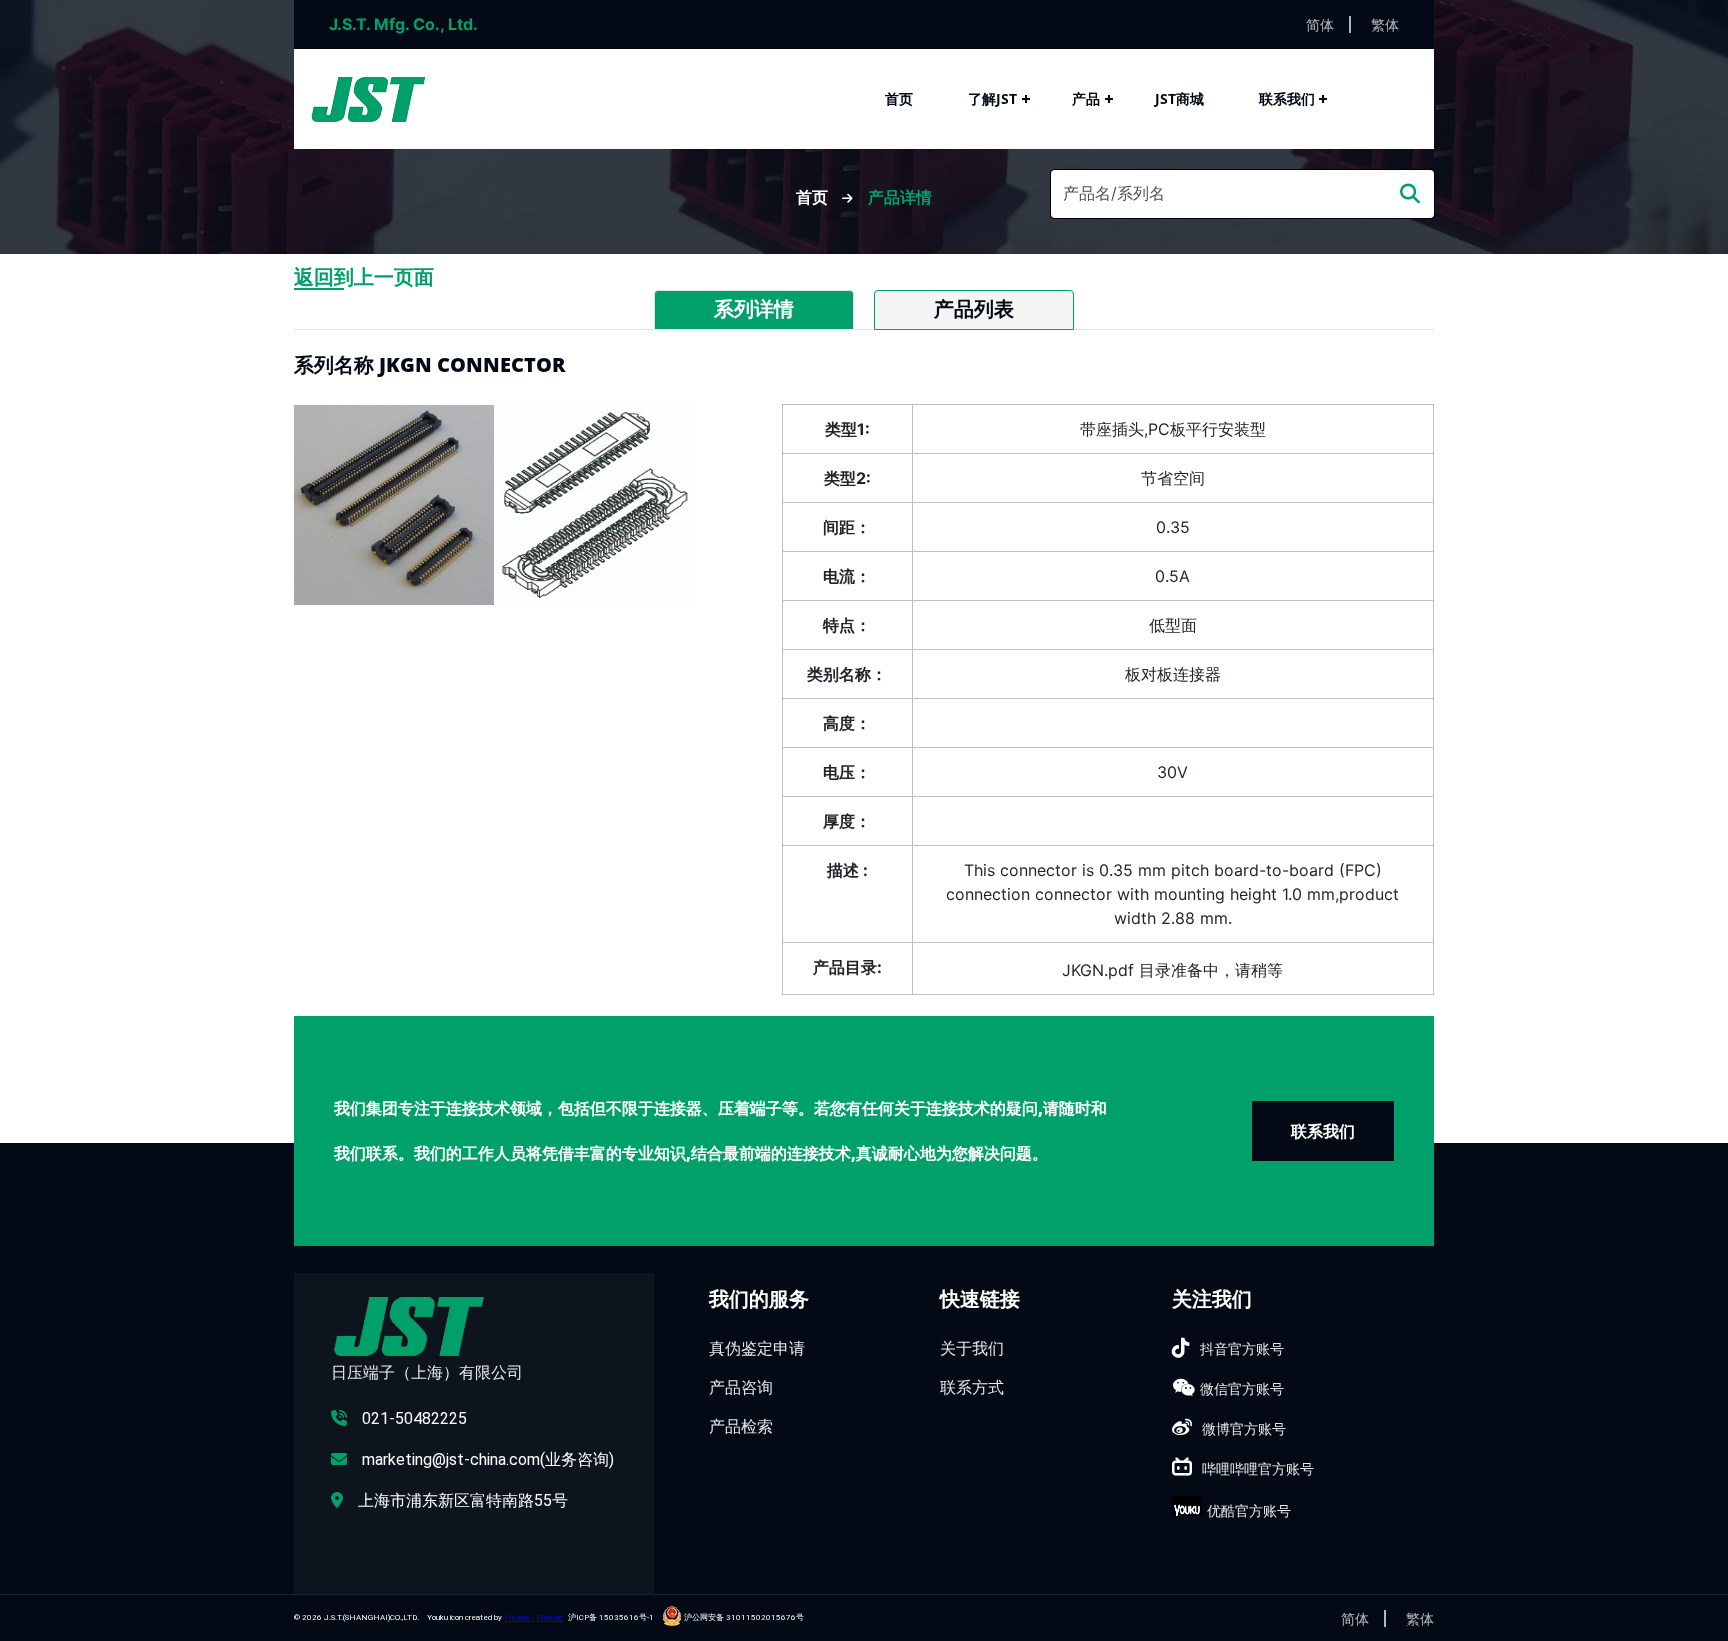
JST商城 (1179, 98)
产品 (1086, 98)
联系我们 (1287, 98)
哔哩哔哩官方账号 (1258, 1468)
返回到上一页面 (364, 277)
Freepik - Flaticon (533, 1617)
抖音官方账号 (1242, 1348)
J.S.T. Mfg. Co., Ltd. (403, 24)
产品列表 (974, 309)
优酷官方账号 (1249, 1510)
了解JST (992, 98)
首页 (899, 98)
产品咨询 (741, 1387)
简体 (1320, 24)
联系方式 (972, 1387)
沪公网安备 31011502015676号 (743, 1617)
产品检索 (741, 1426)
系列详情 (754, 309)
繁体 (1385, 24)
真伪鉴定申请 (757, 1348)
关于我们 (972, 1348)
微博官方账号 (1244, 1428)
